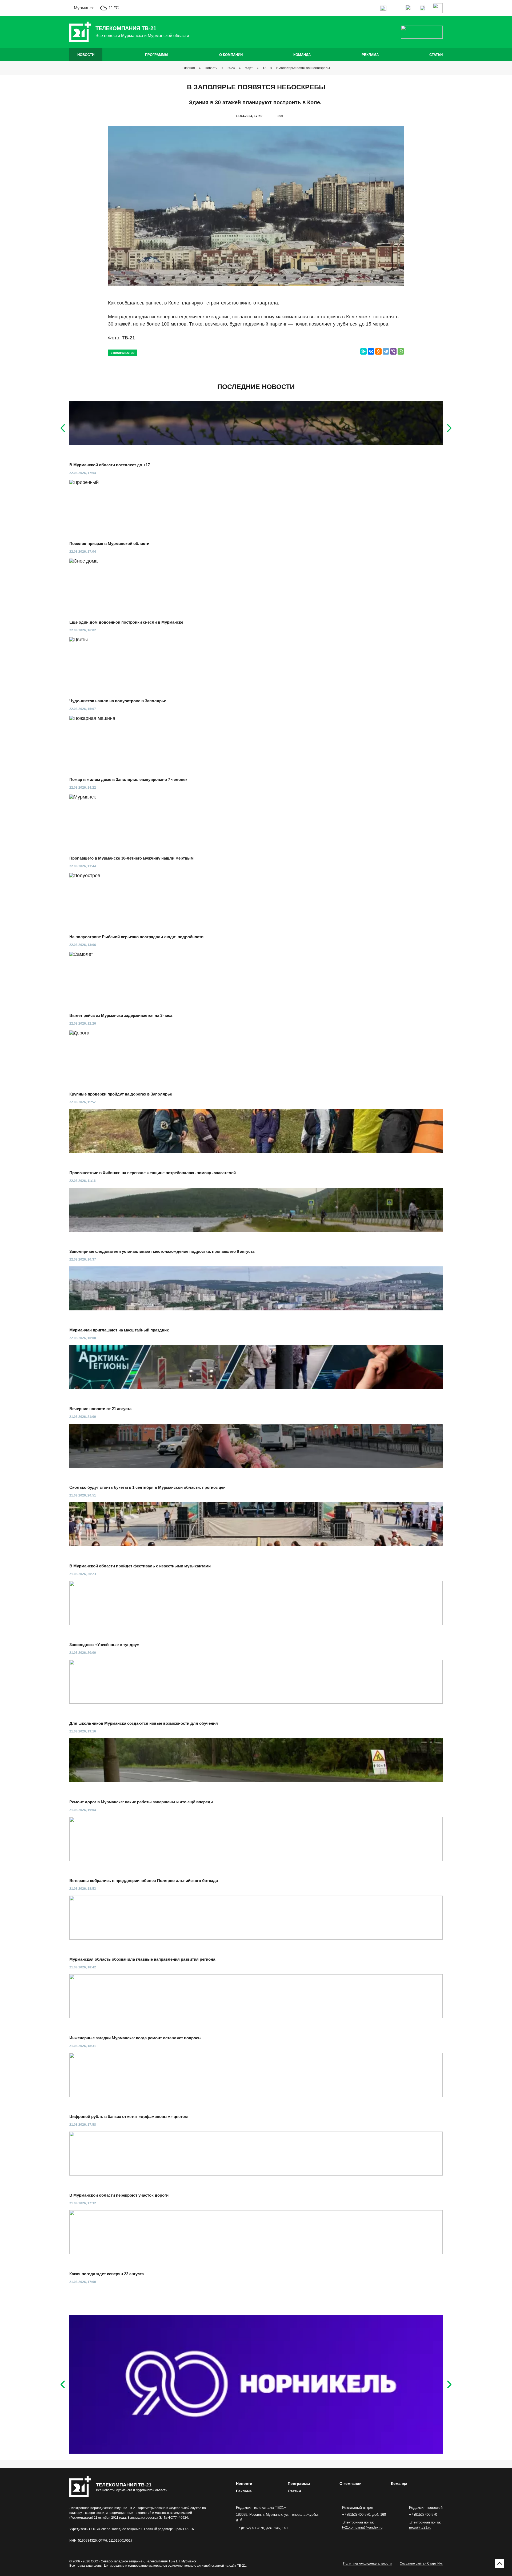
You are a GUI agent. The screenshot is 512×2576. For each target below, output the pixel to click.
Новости (86, 55)
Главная (189, 68)
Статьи (436, 55)
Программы (157, 55)
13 (265, 68)
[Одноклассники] (378, 351)
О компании (231, 55)
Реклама (370, 55)
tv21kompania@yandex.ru (362, 2527)
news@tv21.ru (420, 2527)
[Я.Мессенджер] (363, 351)
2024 (231, 68)
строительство (123, 353)
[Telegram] (386, 351)
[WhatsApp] (401, 351)
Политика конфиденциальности (367, 2563)
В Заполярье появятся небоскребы (303, 68)
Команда (302, 55)
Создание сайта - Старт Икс (421, 2563)
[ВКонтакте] (371, 351)
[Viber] (393, 351)
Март (249, 68)
